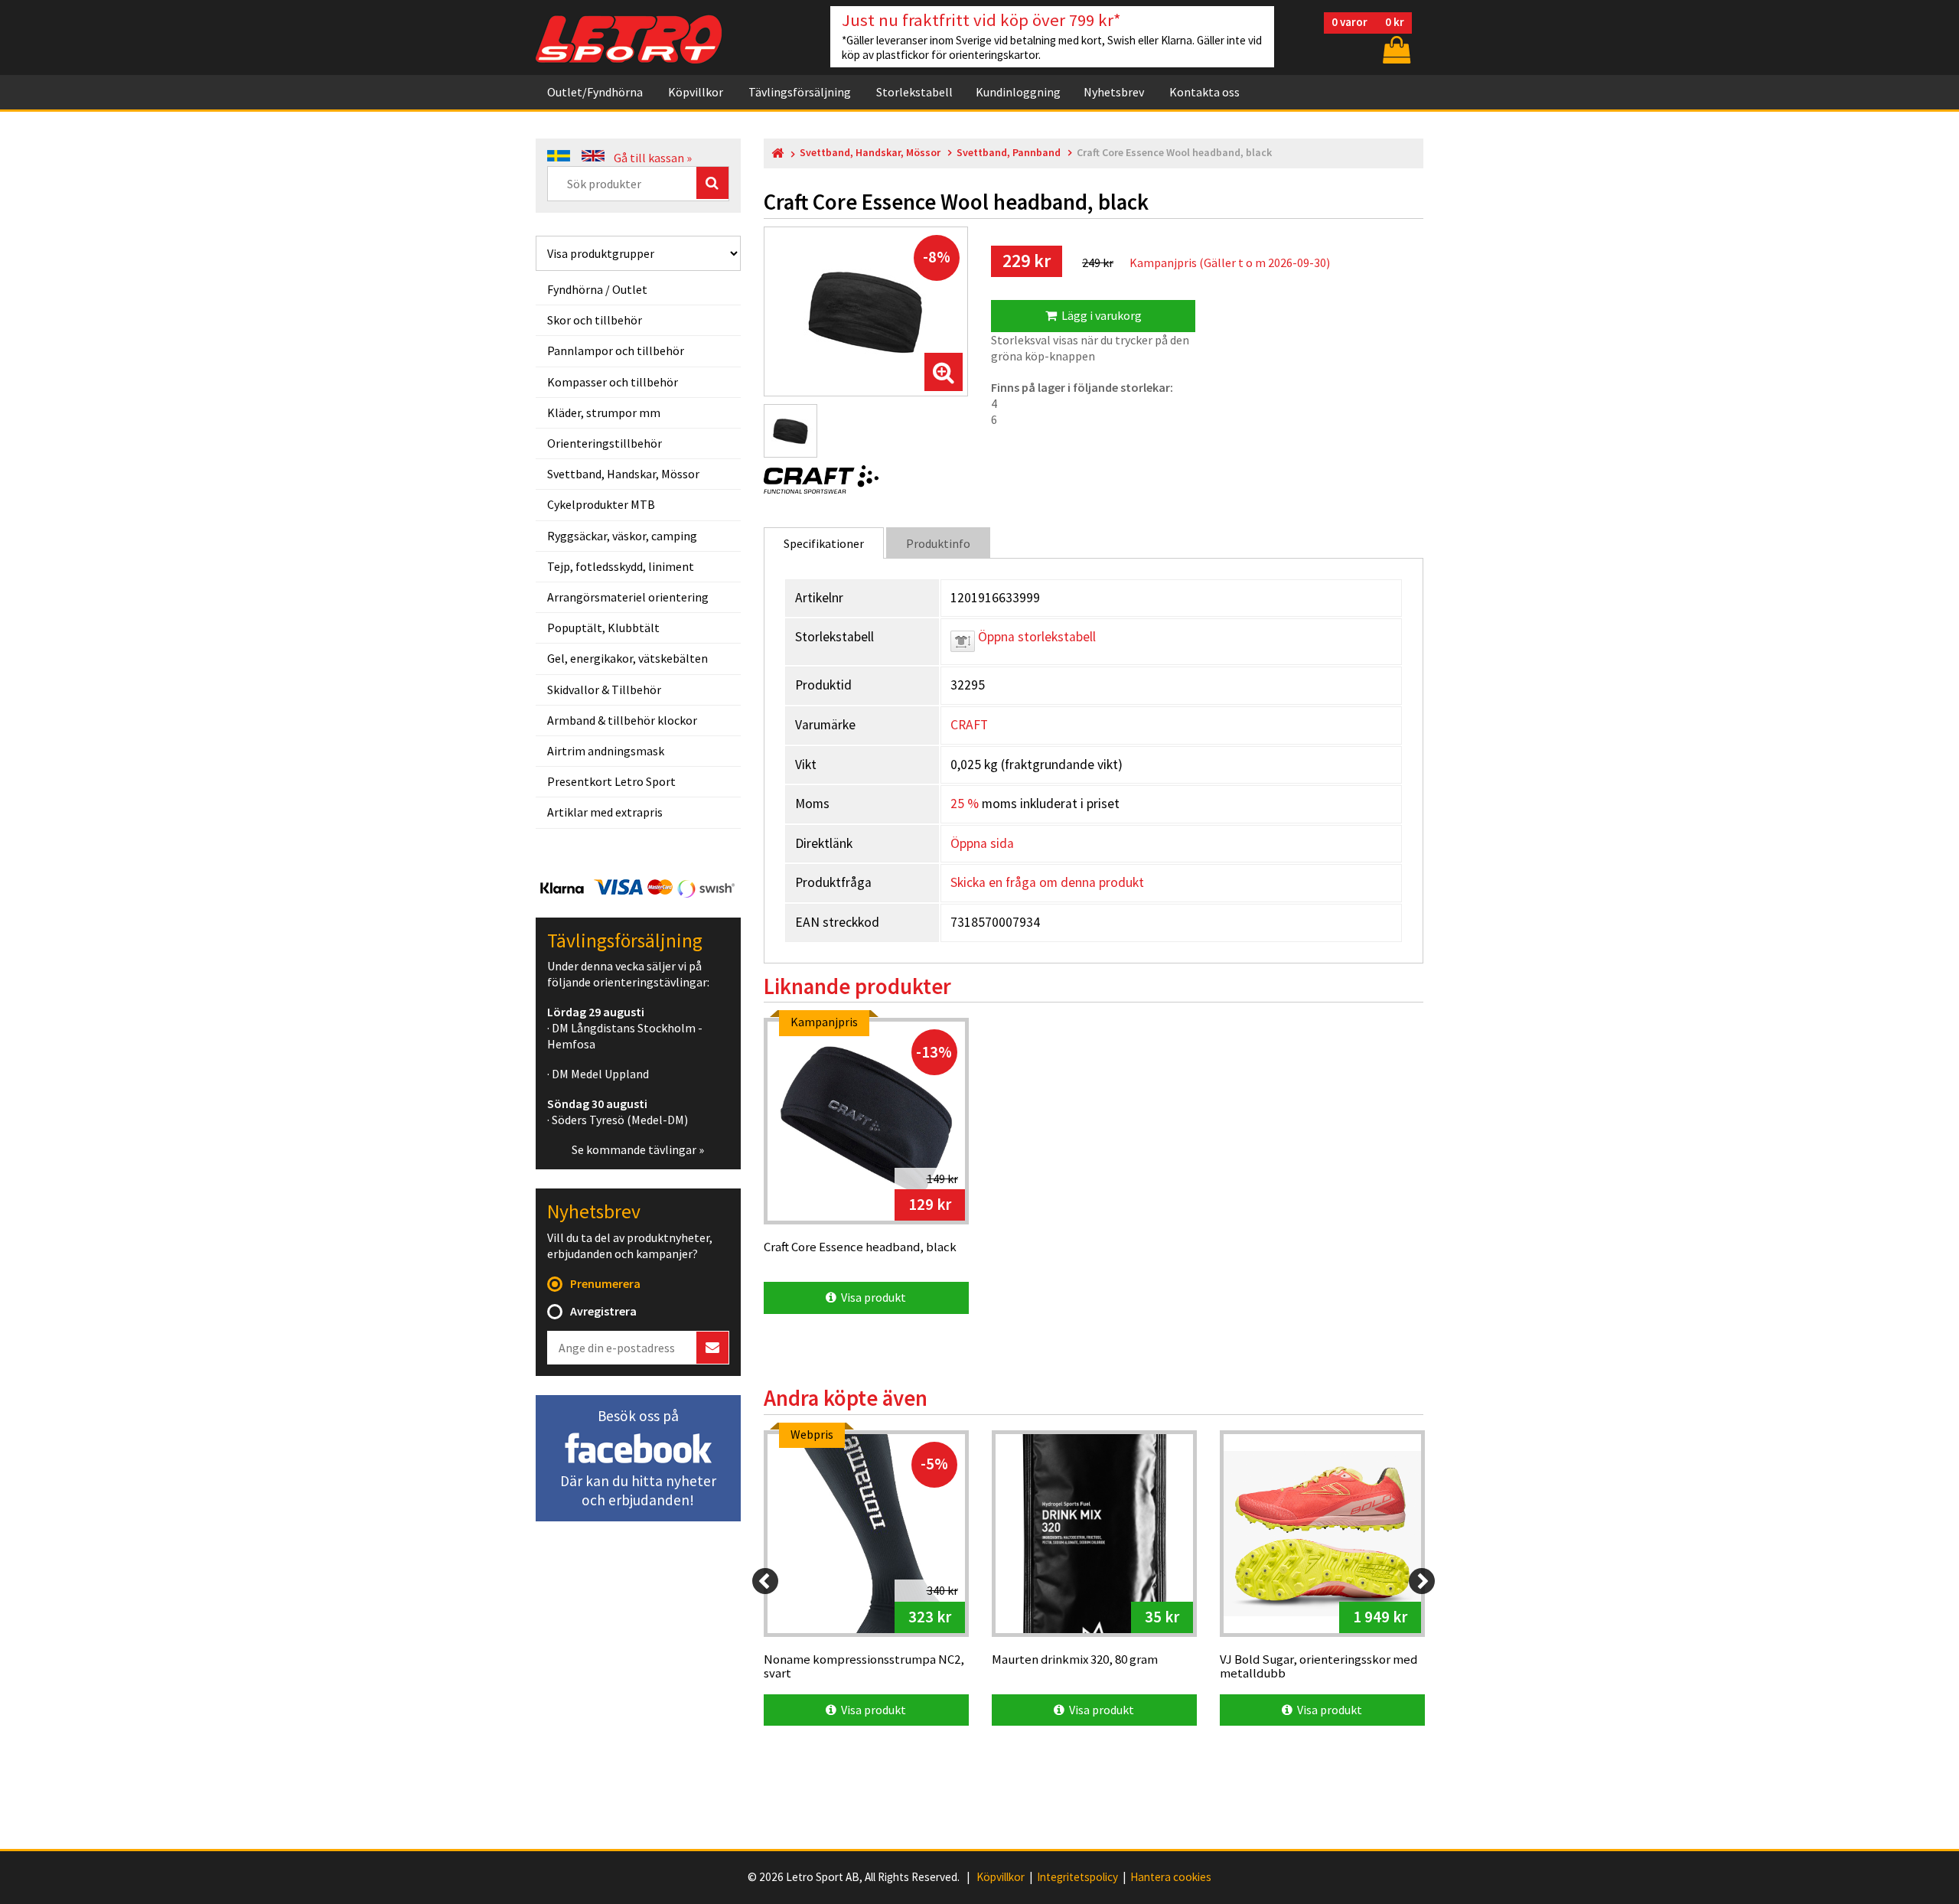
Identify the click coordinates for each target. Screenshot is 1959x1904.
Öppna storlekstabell (1035, 637)
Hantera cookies (1171, 1877)
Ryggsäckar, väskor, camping (622, 536)
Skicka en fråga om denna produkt (1047, 882)
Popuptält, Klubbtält (603, 628)
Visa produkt (871, 1297)
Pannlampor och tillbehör (616, 350)
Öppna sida (982, 843)
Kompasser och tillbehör (613, 382)
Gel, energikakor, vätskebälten (627, 658)
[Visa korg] (1395, 49)
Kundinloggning (1018, 92)
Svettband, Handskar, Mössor (623, 474)
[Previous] (765, 1581)
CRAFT (969, 725)
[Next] (1422, 1581)
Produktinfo (938, 543)
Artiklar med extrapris (605, 812)
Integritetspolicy (1077, 1877)
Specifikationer (824, 543)
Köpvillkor (696, 92)
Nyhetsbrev (1114, 92)
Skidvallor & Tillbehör (604, 690)
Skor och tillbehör (595, 320)
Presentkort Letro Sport (611, 781)
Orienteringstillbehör (605, 443)
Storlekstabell (914, 92)
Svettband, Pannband (1009, 153)
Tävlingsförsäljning (800, 92)
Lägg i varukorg (1099, 315)
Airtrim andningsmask (606, 751)
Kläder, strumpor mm (604, 412)
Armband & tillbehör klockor (622, 720)
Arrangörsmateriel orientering (628, 597)
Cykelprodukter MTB (601, 504)
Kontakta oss (1204, 92)
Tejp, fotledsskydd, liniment (621, 566)
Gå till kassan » (653, 158)
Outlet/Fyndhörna (595, 92)
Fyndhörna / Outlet (597, 289)
